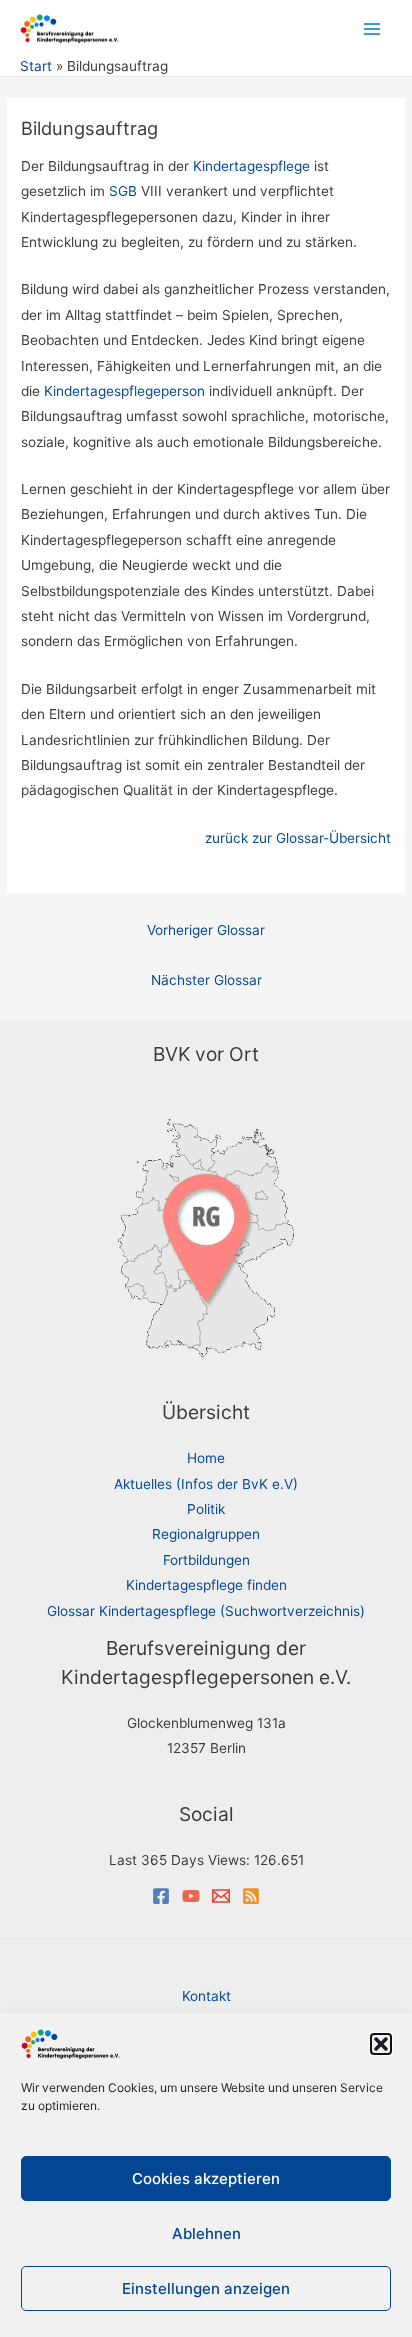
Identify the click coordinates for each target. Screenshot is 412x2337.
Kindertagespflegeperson (124, 391)
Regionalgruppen (206, 1534)
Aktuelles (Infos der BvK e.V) (206, 1484)
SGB (123, 191)
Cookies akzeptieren (206, 2178)
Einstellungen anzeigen (206, 2288)
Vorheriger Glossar (206, 930)
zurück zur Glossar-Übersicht (298, 838)
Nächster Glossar (206, 980)
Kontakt (206, 1996)
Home (206, 1458)
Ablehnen (206, 2233)
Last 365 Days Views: (181, 1860)
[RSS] (251, 1896)
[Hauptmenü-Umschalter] (372, 28)
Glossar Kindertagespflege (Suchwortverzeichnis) (206, 1611)
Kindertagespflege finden (206, 1585)
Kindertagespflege (251, 166)
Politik (206, 1509)
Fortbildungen (206, 1560)
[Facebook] (161, 1896)
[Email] (221, 1896)
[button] (381, 2044)
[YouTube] (191, 1896)
